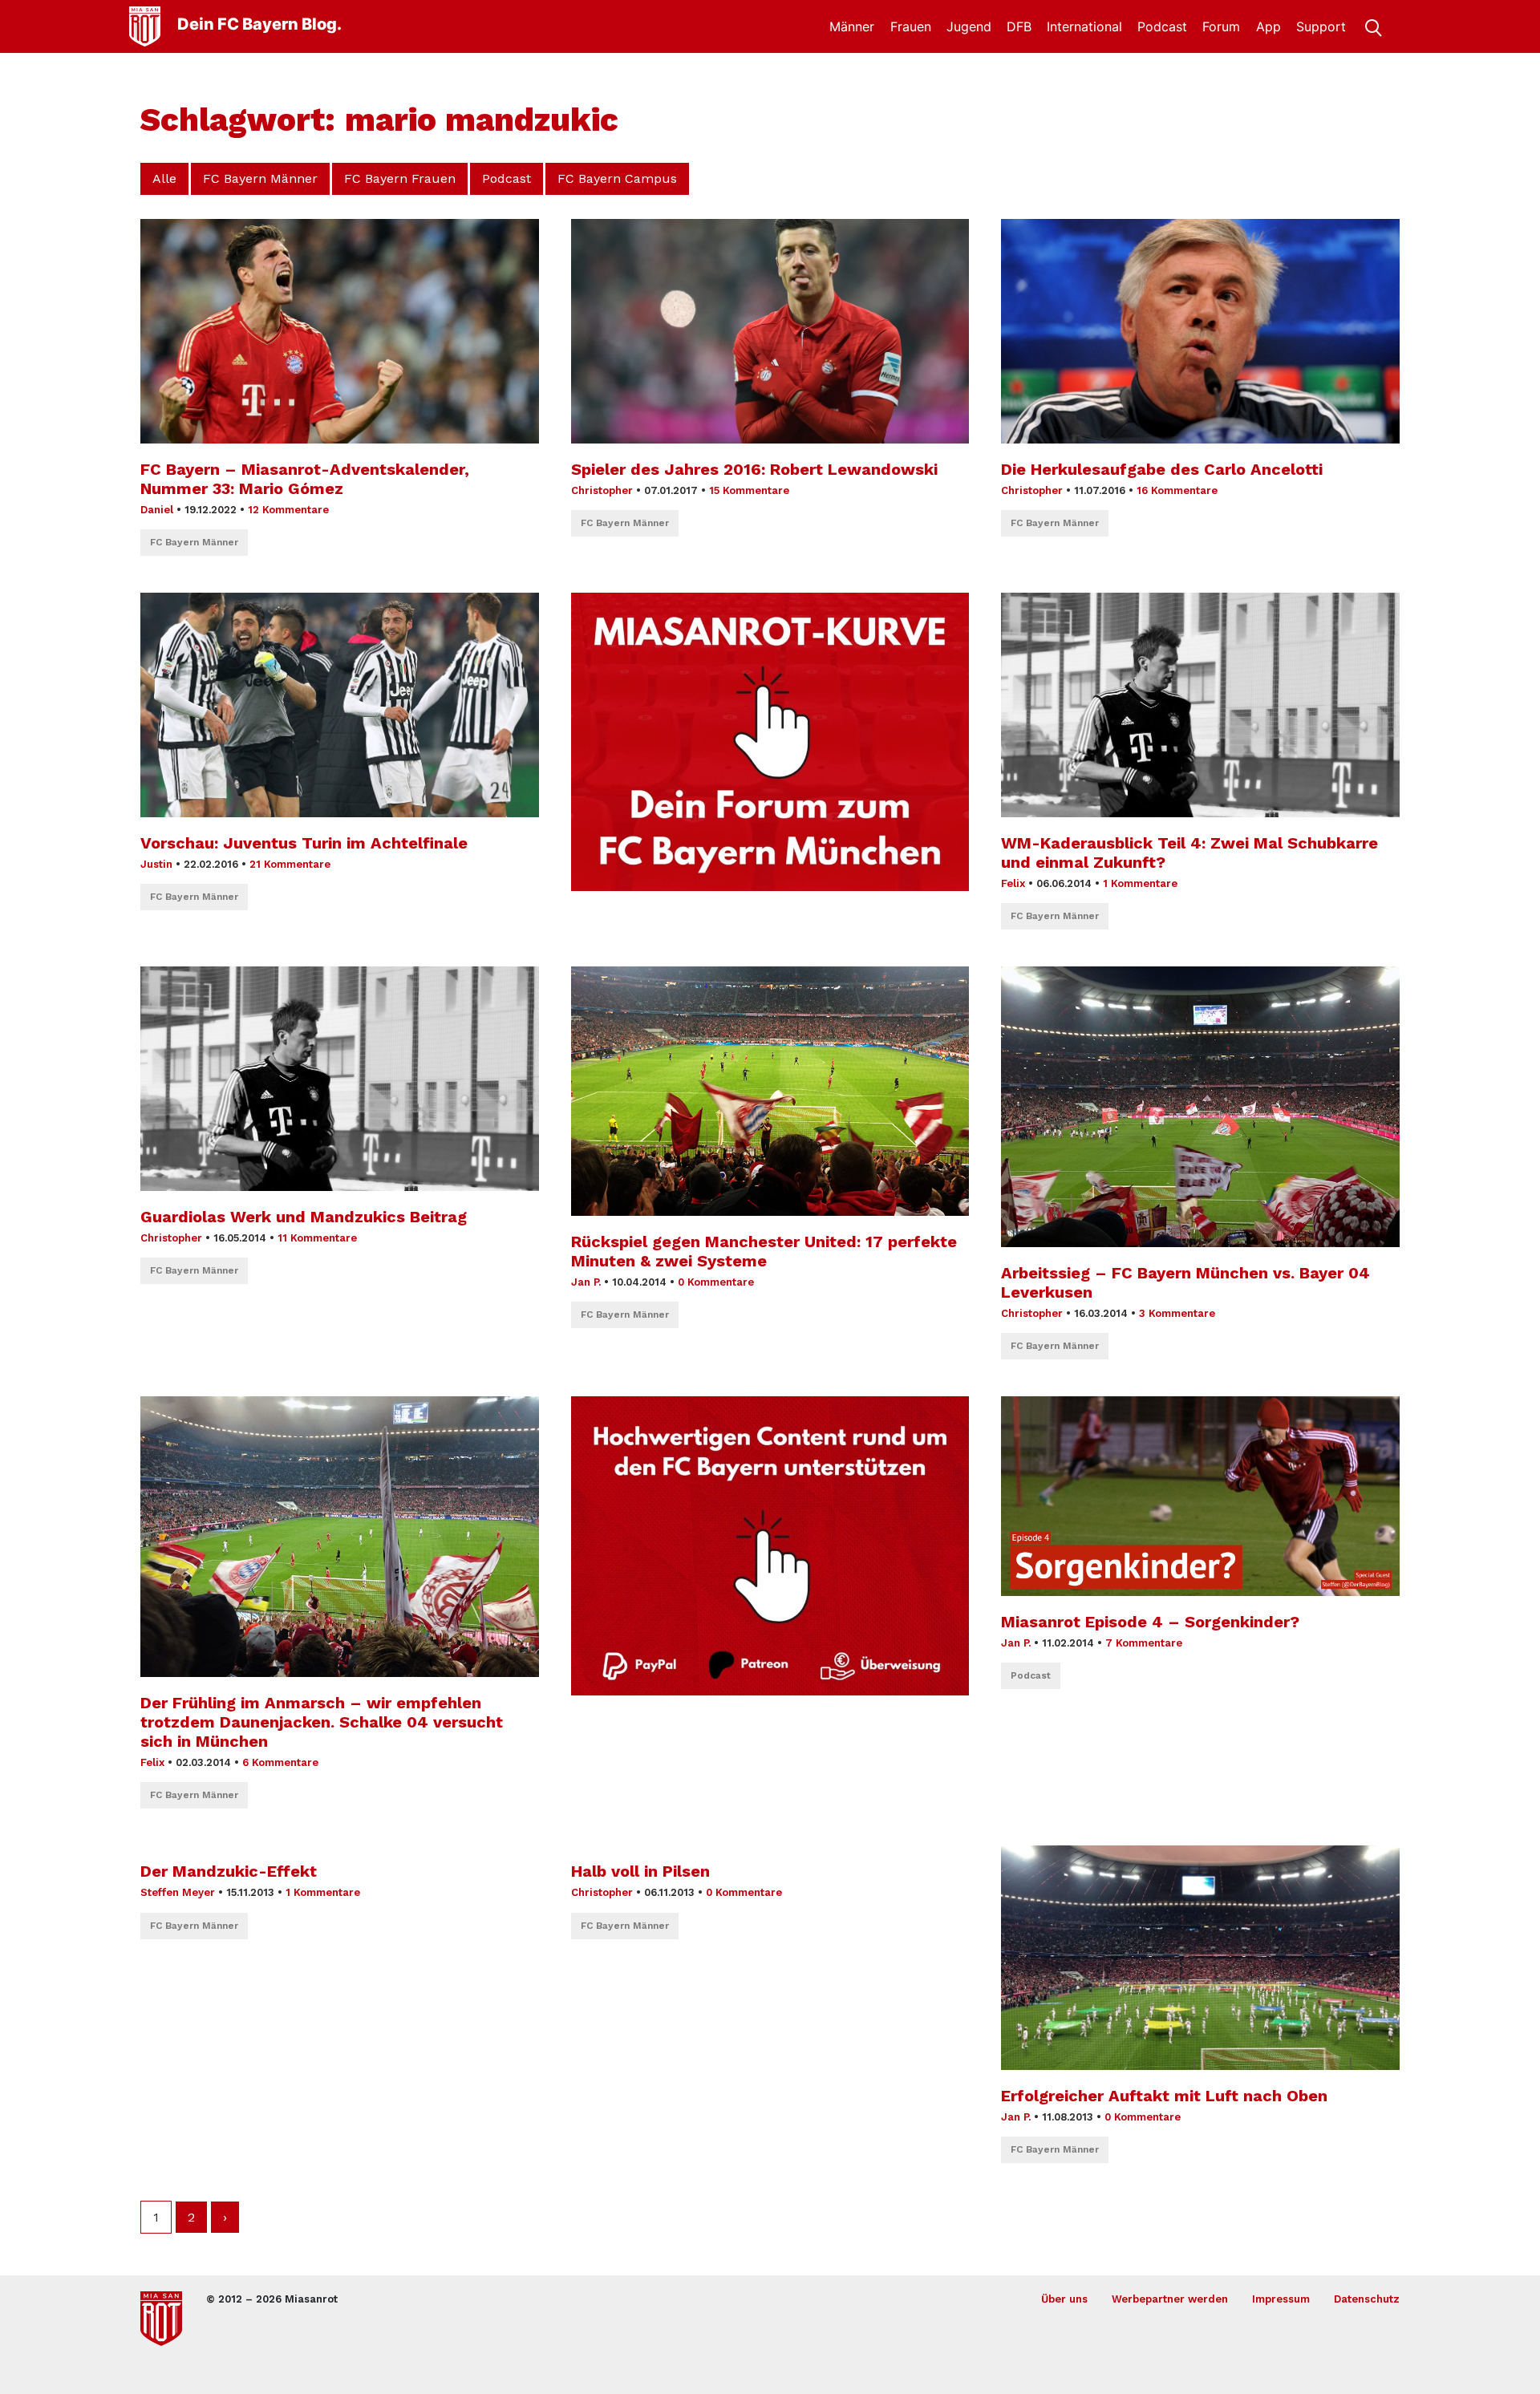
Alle (164, 178)
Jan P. (586, 1282)
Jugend (969, 26)
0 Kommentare (716, 1282)
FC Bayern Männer (260, 178)
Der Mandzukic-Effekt (229, 1871)
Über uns (1064, 2299)
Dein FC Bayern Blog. (259, 24)
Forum (1221, 26)
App (1268, 26)
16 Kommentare (1177, 490)
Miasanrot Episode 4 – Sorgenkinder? (1150, 1622)
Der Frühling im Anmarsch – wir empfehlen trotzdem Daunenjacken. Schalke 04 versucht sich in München (322, 1722)
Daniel (157, 510)
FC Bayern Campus (617, 178)
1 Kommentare (1140, 883)
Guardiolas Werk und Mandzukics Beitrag (304, 1217)
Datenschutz (1367, 2299)
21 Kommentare (290, 864)
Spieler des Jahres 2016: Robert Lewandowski (754, 469)
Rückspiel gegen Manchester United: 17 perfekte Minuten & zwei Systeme (764, 1251)
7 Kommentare (1144, 1643)
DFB (1019, 26)
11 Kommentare (317, 1238)
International (1084, 26)
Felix (1013, 883)
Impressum (1281, 2299)
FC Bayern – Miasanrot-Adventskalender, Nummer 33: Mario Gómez (305, 479)
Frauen (911, 26)
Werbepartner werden (1170, 2299)
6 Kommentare (280, 1762)
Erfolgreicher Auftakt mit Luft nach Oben (1164, 2096)
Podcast (1162, 26)
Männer (852, 26)
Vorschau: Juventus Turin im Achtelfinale (304, 843)
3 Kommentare (1177, 1313)
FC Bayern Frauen (400, 178)
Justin (156, 864)
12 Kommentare (288, 510)
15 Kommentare (749, 490)
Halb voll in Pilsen (640, 1871)
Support (1321, 26)
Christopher (602, 490)
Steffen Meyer (178, 1892)
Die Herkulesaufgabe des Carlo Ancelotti (1162, 469)
